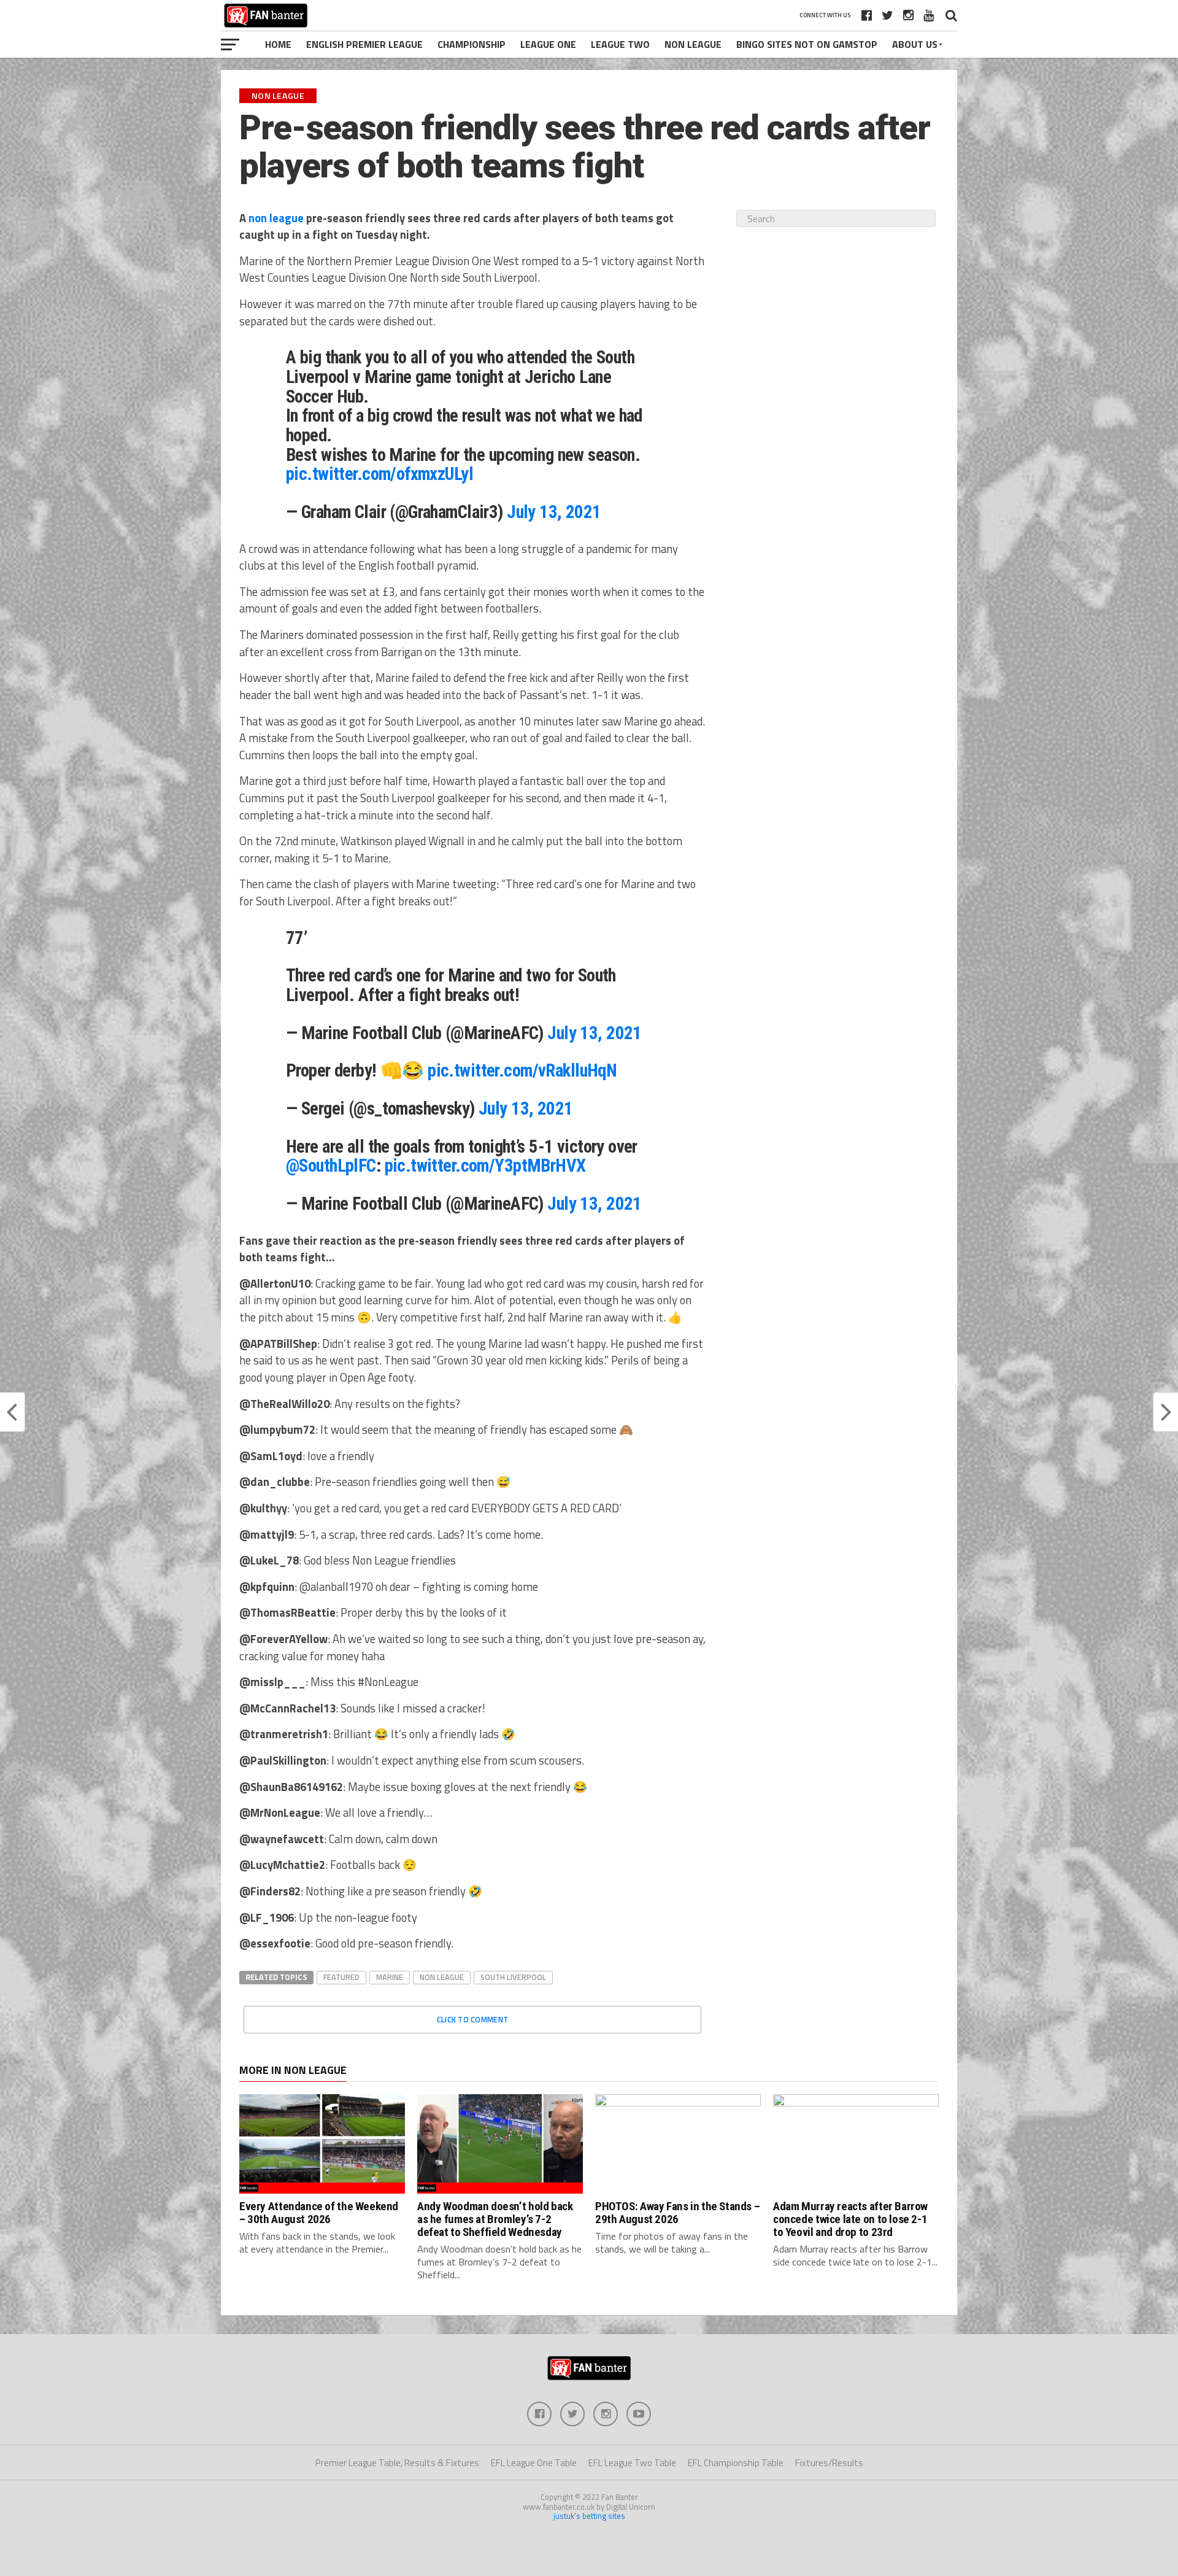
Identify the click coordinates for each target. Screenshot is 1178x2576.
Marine (390, 1977)
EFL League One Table (534, 2463)
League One (548, 44)
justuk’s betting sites (589, 2516)
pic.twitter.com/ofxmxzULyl (379, 474)
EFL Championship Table (736, 2463)
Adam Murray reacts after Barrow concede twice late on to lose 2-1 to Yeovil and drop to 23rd (850, 2219)
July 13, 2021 (554, 512)
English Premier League (364, 44)
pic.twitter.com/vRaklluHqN (522, 1070)
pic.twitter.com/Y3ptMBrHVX (485, 1166)
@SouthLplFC (331, 1166)
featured (341, 1977)
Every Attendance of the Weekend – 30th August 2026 (319, 2213)
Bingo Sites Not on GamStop (807, 44)
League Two (620, 44)
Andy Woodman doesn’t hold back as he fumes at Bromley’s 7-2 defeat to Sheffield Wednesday (495, 2219)
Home (278, 44)
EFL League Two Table (632, 2463)
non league (276, 218)
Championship (472, 44)
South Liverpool (513, 1977)
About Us (915, 44)
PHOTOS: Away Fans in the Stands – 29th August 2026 (677, 2213)
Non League (693, 44)
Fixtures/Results (829, 2463)
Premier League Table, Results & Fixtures (397, 2463)
